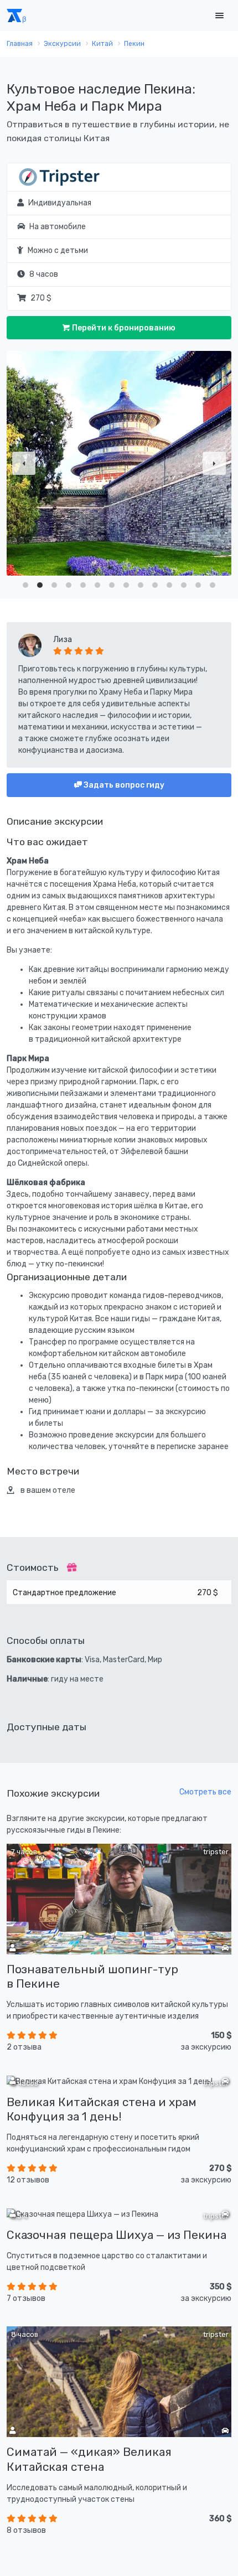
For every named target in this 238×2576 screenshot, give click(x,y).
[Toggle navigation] (219, 16)
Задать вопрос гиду (123, 785)
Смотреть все (205, 1792)
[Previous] (24, 463)
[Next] (214, 463)
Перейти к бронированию (123, 328)
